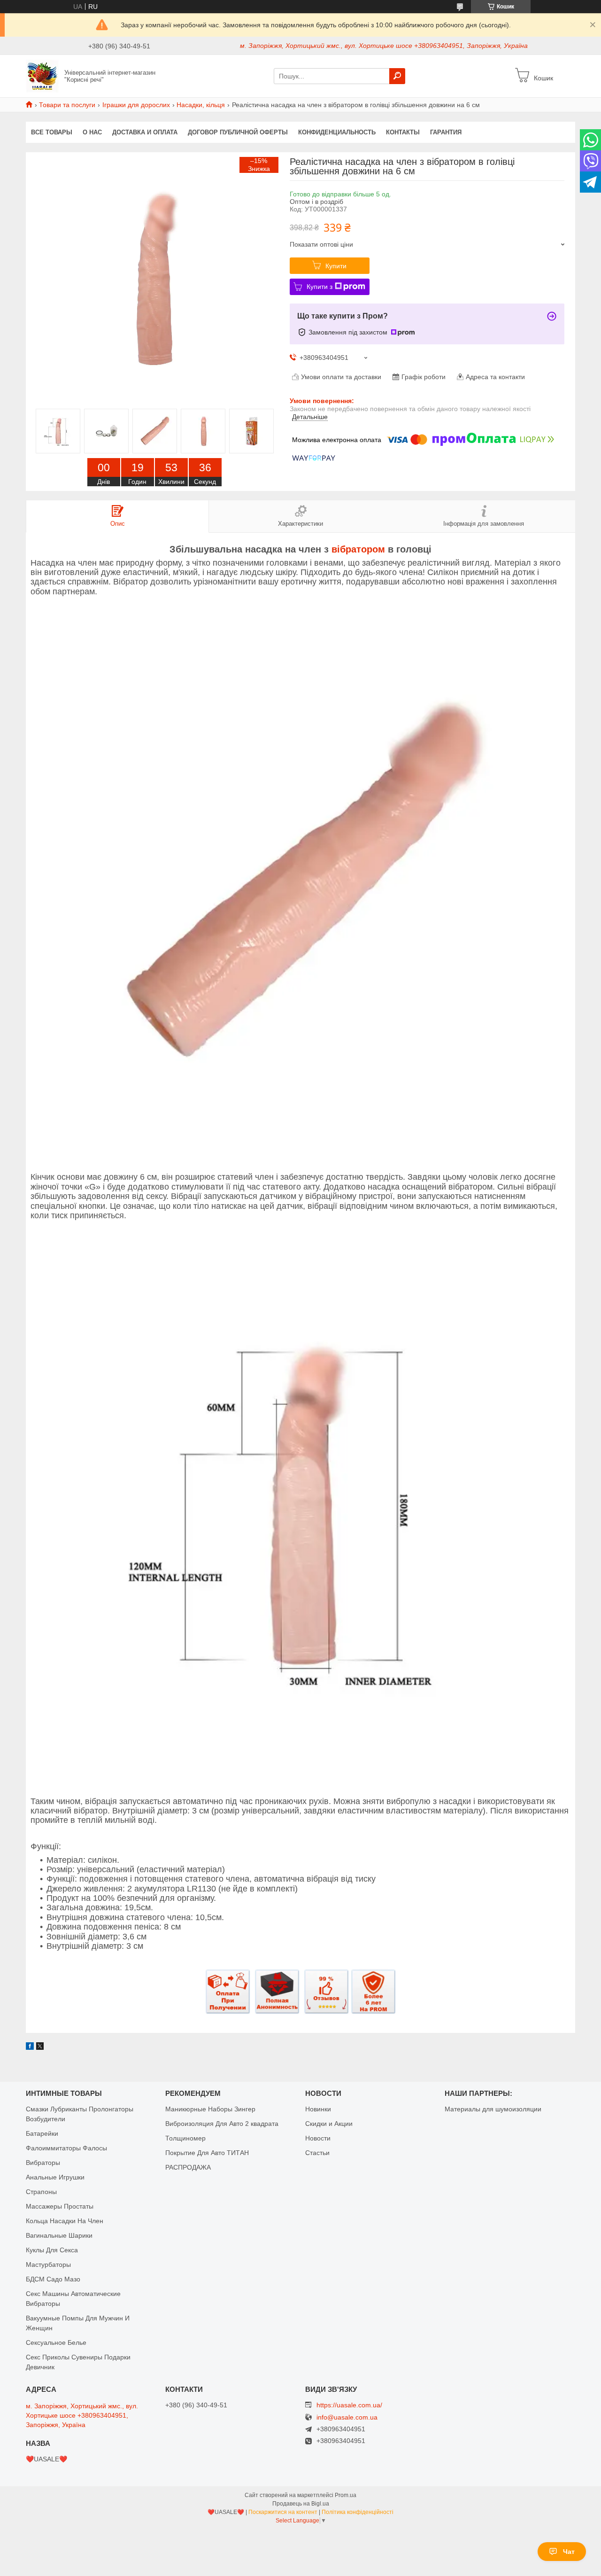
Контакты (403, 132)
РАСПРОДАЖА (188, 2167)
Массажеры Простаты (60, 2206)
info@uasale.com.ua (347, 2417)
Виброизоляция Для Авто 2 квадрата (222, 2124)
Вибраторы (43, 2163)
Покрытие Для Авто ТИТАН (207, 2153)
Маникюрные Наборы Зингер (210, 2109)
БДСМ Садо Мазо (53, 2279)
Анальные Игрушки (55, 2177)
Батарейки (42, 2133)
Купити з (320, 287)
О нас (92, 132)
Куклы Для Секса (52, 2250)
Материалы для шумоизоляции (493, 2109)
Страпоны (41, 2192)
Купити (336, 266)
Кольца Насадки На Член (65, 2221)
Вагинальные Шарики (59, 2235)
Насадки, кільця (201, 105)
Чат (569, 2552)
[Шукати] (397, 76)
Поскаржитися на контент (283, 2512)
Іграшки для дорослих (136, 105)
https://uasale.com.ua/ (349, 2405)
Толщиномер (185, 2138)
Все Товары (52, 132)
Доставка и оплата (145, 132)
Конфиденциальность (337, 132)
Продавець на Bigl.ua (301, 2504)
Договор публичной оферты (238, 132)
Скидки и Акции (329, 2124)
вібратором (358, 549)
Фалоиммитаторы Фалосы (66, 2148)
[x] (40, 2047)
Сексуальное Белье (56, 2343)
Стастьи (317, 2153)
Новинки (318, 2109)
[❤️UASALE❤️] (42, 76)
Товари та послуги (67, 105)
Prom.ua (346, 2495)
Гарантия (446, 132)
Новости (318, 2138)
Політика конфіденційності (358, 2512)
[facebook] (30, 2047)
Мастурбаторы (48, 2265)
